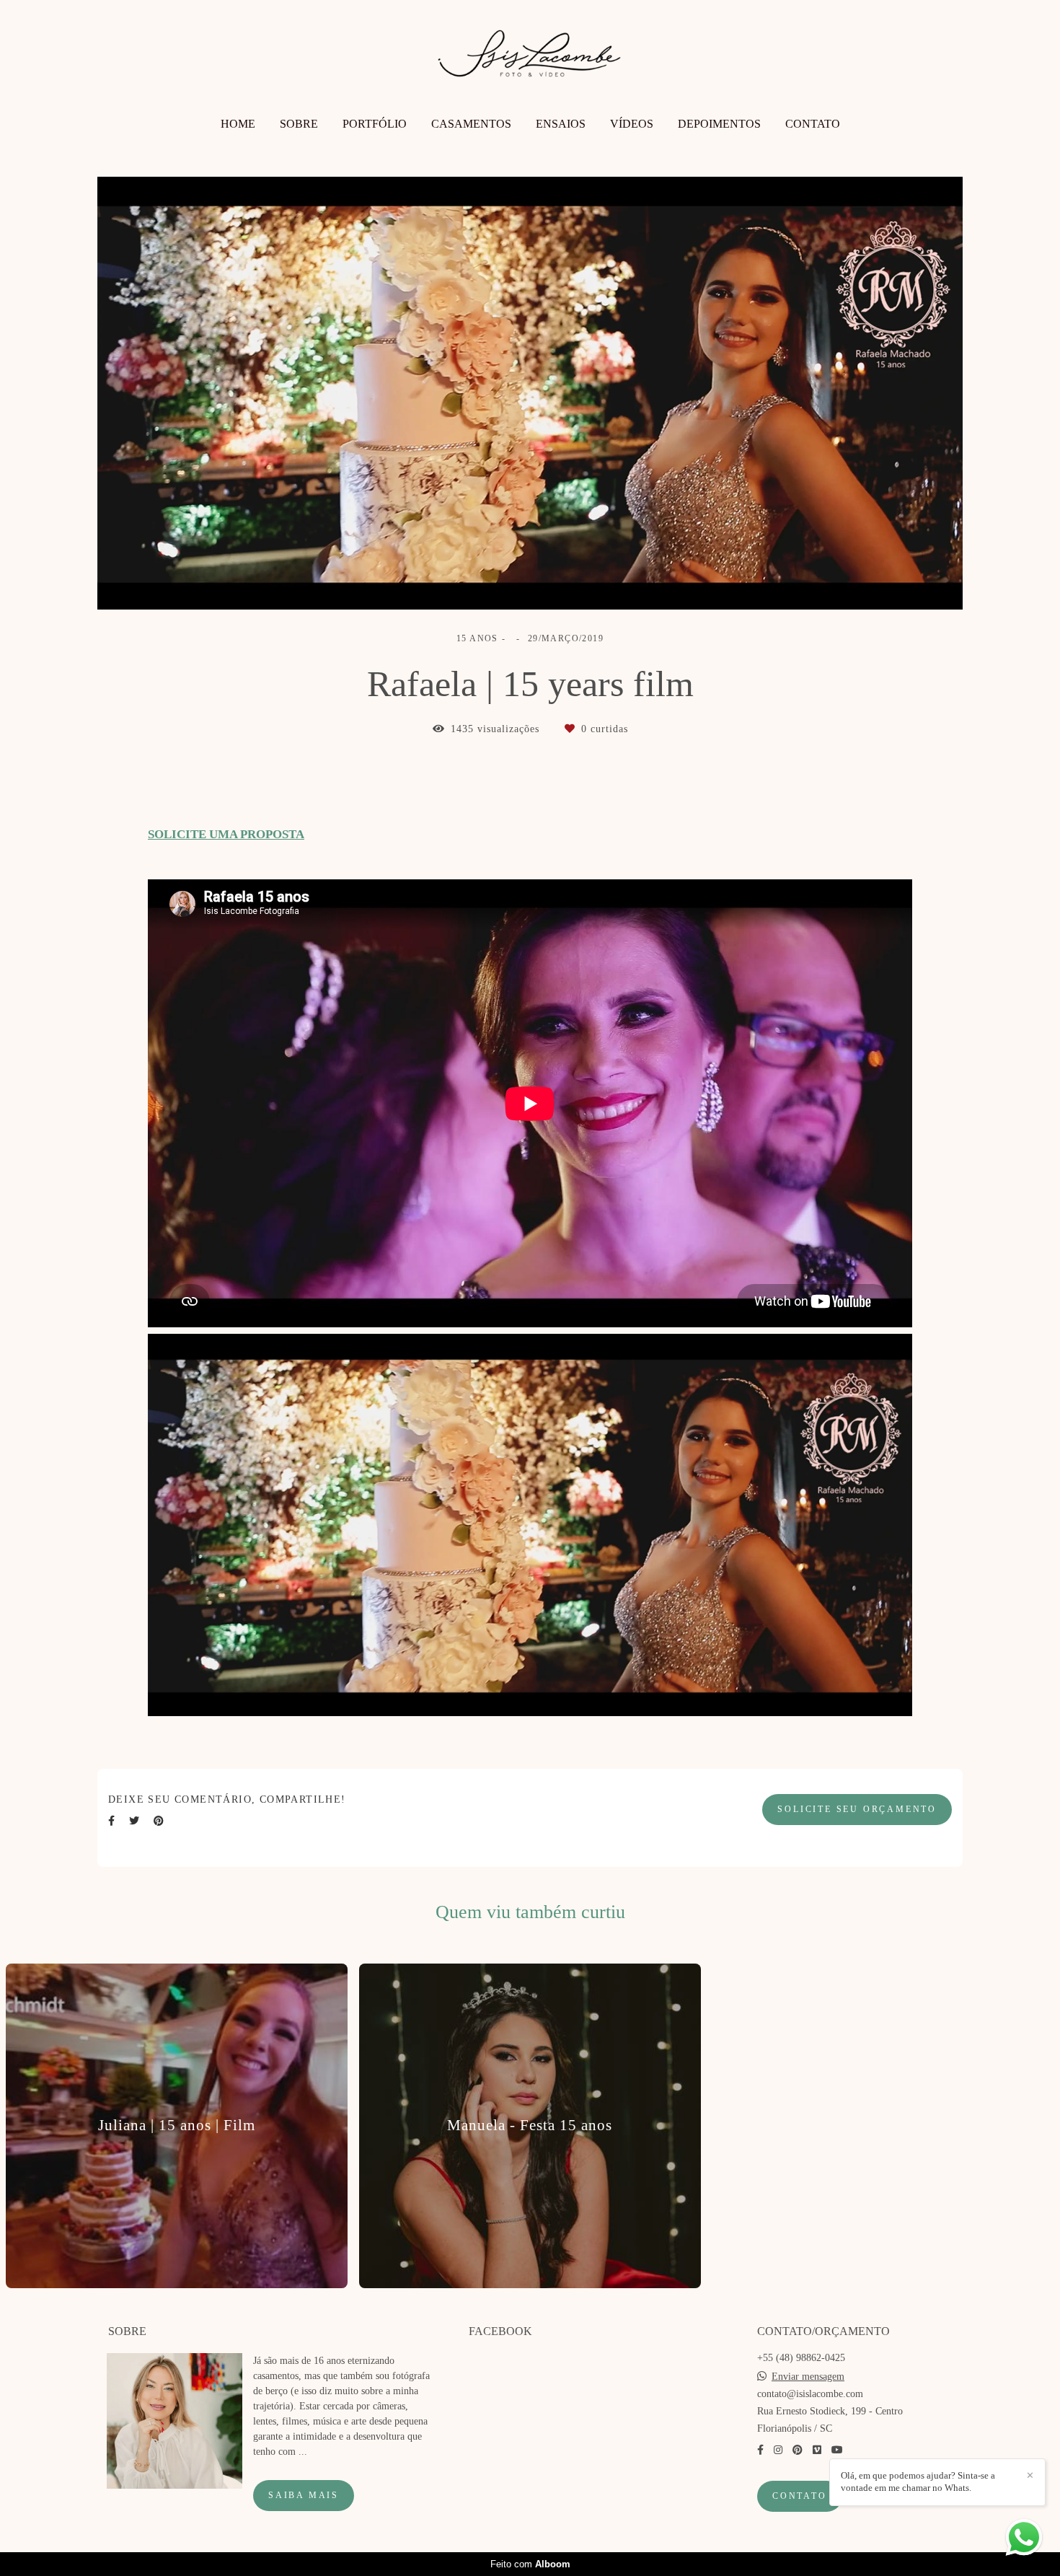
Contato (800, 2496)
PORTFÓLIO (375, 124)
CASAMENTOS (471, 124)
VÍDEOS (632, 124)
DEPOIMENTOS (719, 124)
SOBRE (299, 124)
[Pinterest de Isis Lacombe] (798, 2450)
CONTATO (813, 124)
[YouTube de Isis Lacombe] (837, 2450)
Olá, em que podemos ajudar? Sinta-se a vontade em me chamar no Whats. (918, 2482)
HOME (238, 124)
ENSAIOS (561, 124)
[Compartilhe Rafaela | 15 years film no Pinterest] (159, 1821)
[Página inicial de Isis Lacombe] (530, 60)
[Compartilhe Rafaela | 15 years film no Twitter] (134, 1821)
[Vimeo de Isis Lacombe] (817, 2450)
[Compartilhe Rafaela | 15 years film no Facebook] (111, 1821)
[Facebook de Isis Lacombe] (760, 2450)
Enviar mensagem (808, 2377)
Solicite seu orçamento (857, 1810)
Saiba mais (304, 2496)
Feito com (530, 2564)
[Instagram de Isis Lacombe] (778, 2450)
